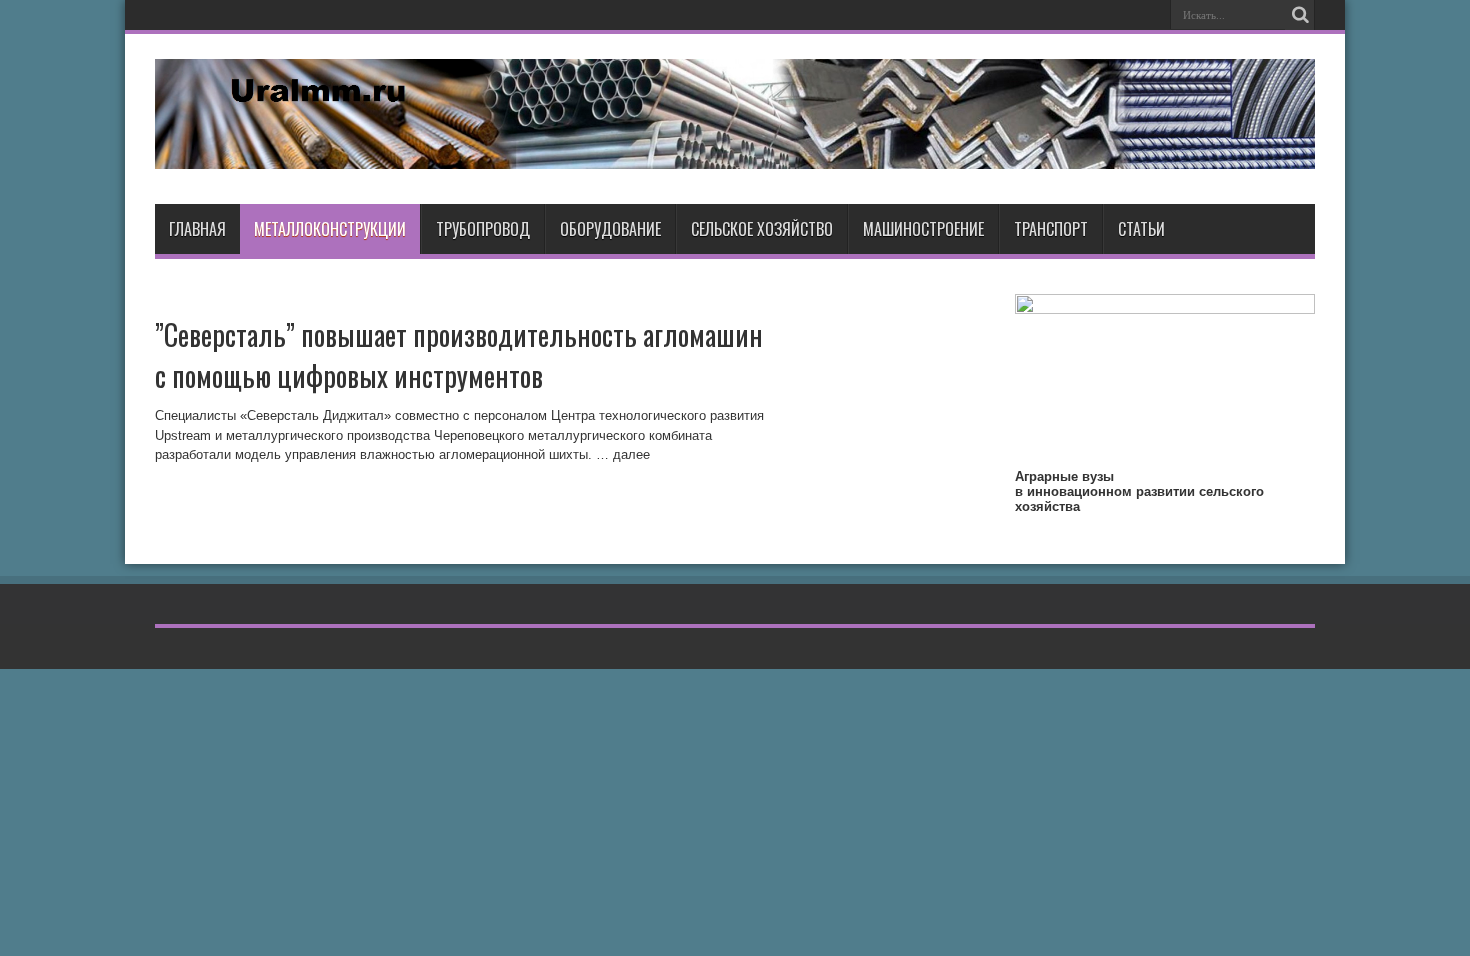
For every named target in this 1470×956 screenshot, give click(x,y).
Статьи (1141, 229)
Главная (197, 229)
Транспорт (1051, 229)
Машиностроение (923, 229)
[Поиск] (1300, 15)
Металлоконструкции (330, 229)
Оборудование (610, 229)
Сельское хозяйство (762, 229)
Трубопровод (483, 229)
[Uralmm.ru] (735, 154)
